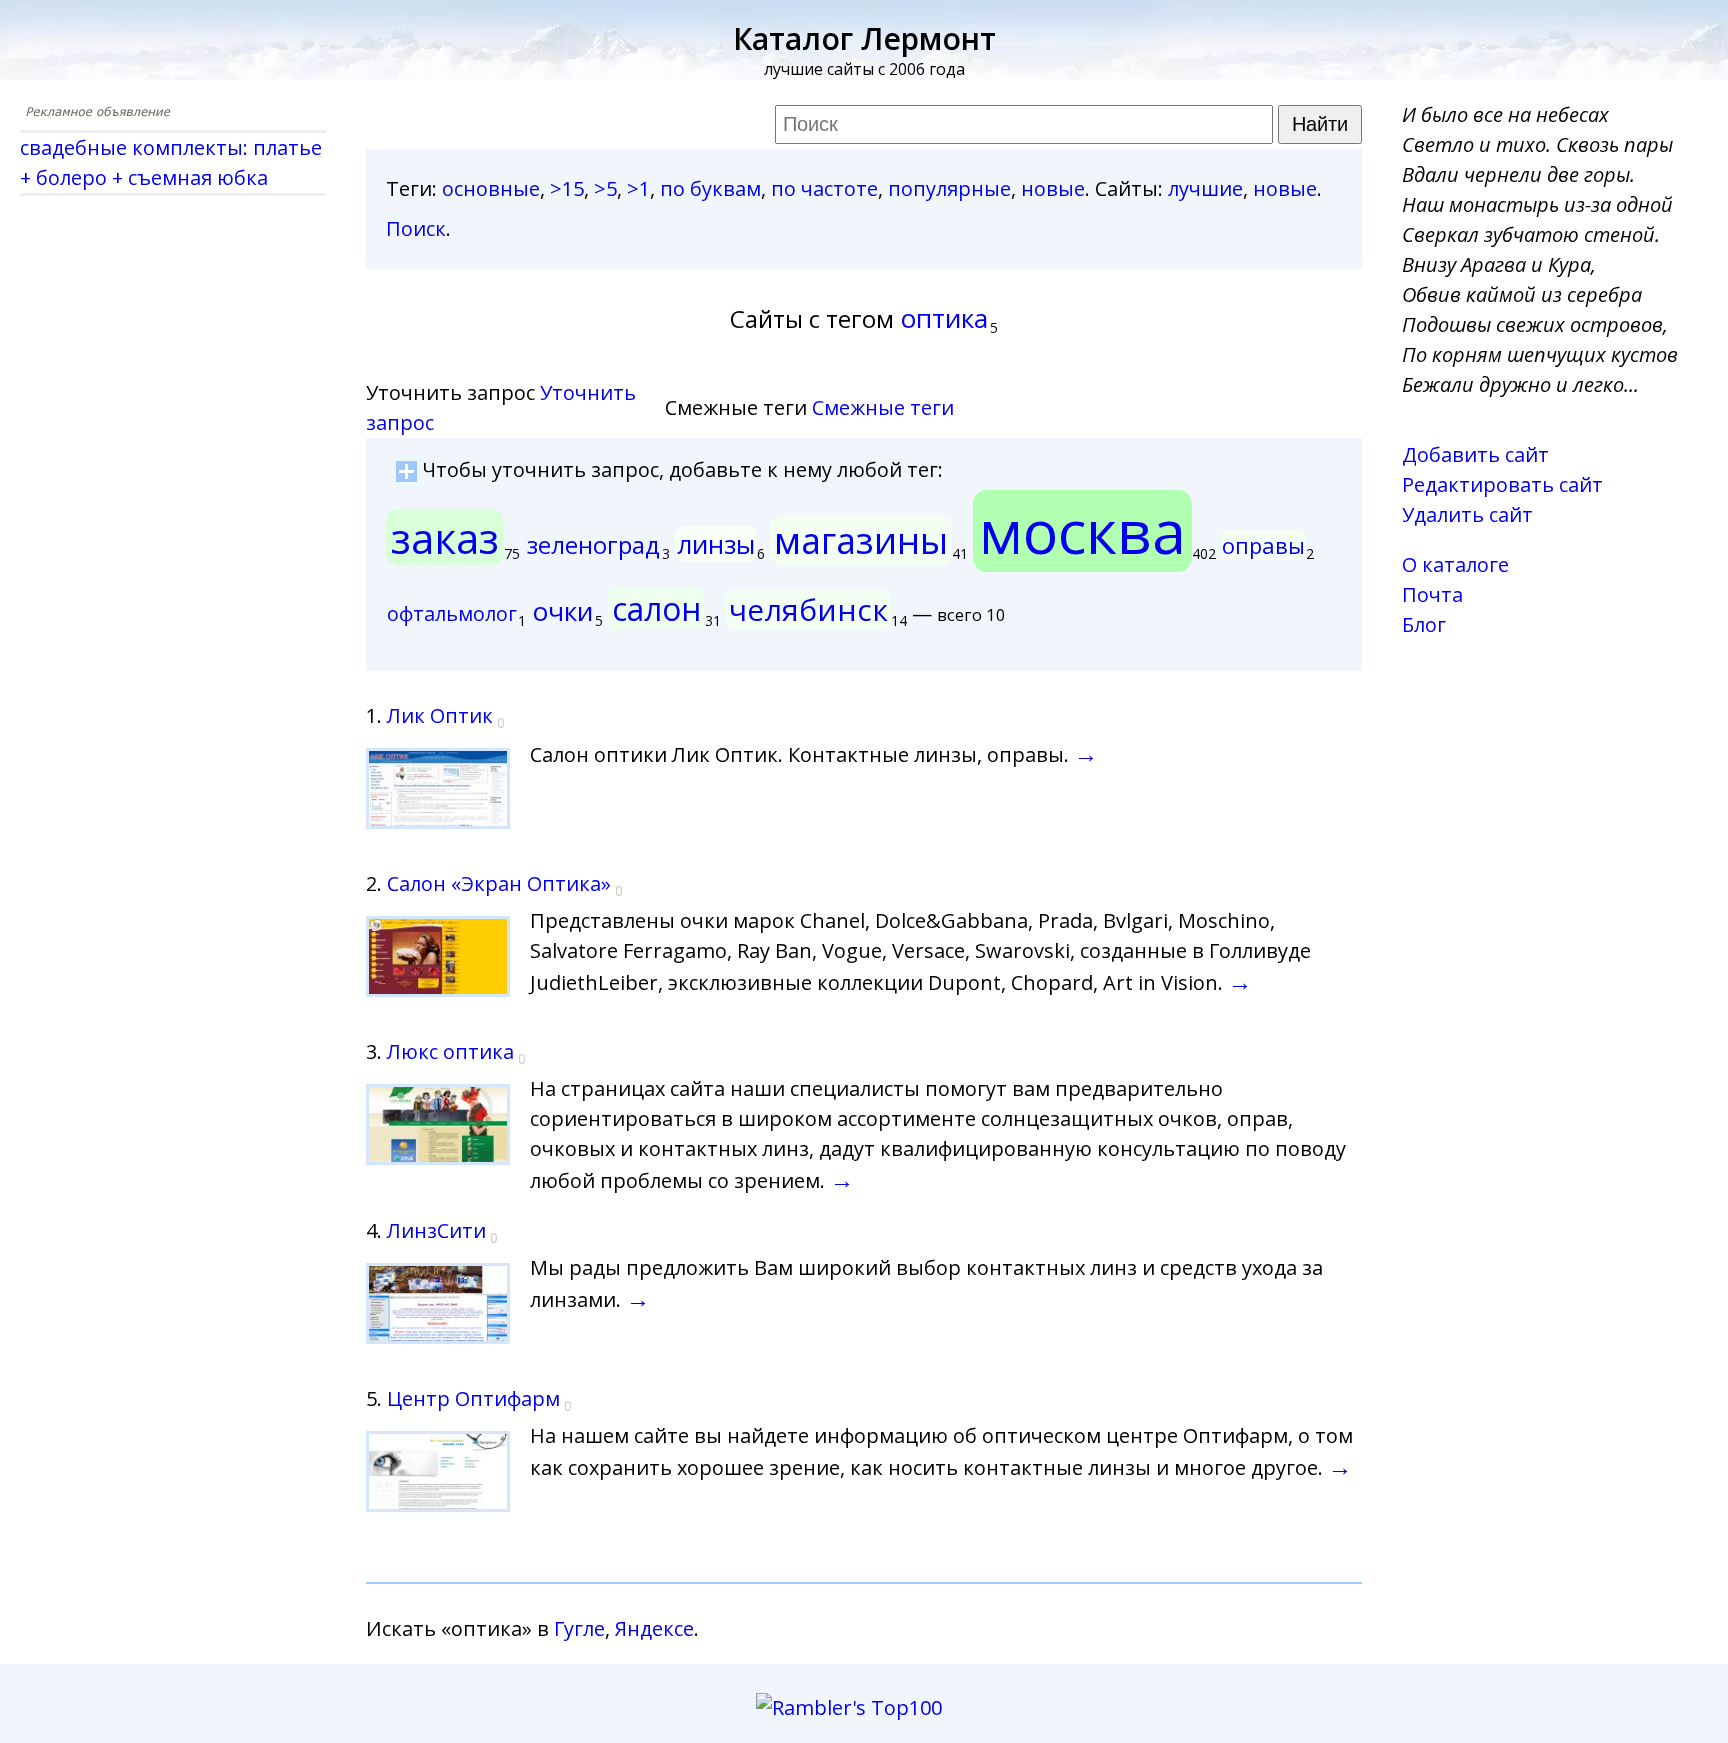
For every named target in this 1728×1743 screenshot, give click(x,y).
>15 (567, 188)
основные (491, 188)
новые (1053, 188)
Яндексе (654, 1628)
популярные (949, 188)
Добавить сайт (1475, 454)
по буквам (710, 188)
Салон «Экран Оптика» (499, 883)
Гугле (579, 1628)
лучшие (1205, 188)
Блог (1424, 624)
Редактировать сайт (1502, 484)
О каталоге (1455, 564)
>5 (605, 188)
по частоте (824, 188)
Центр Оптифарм (473, 1398)
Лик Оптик (440, 715)
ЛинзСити (436, 1230)
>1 (638, 188)
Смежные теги (883, 407)
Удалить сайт (1467, 514)
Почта (1432, 594)
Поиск (416, 228)
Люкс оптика (450, 1051)
